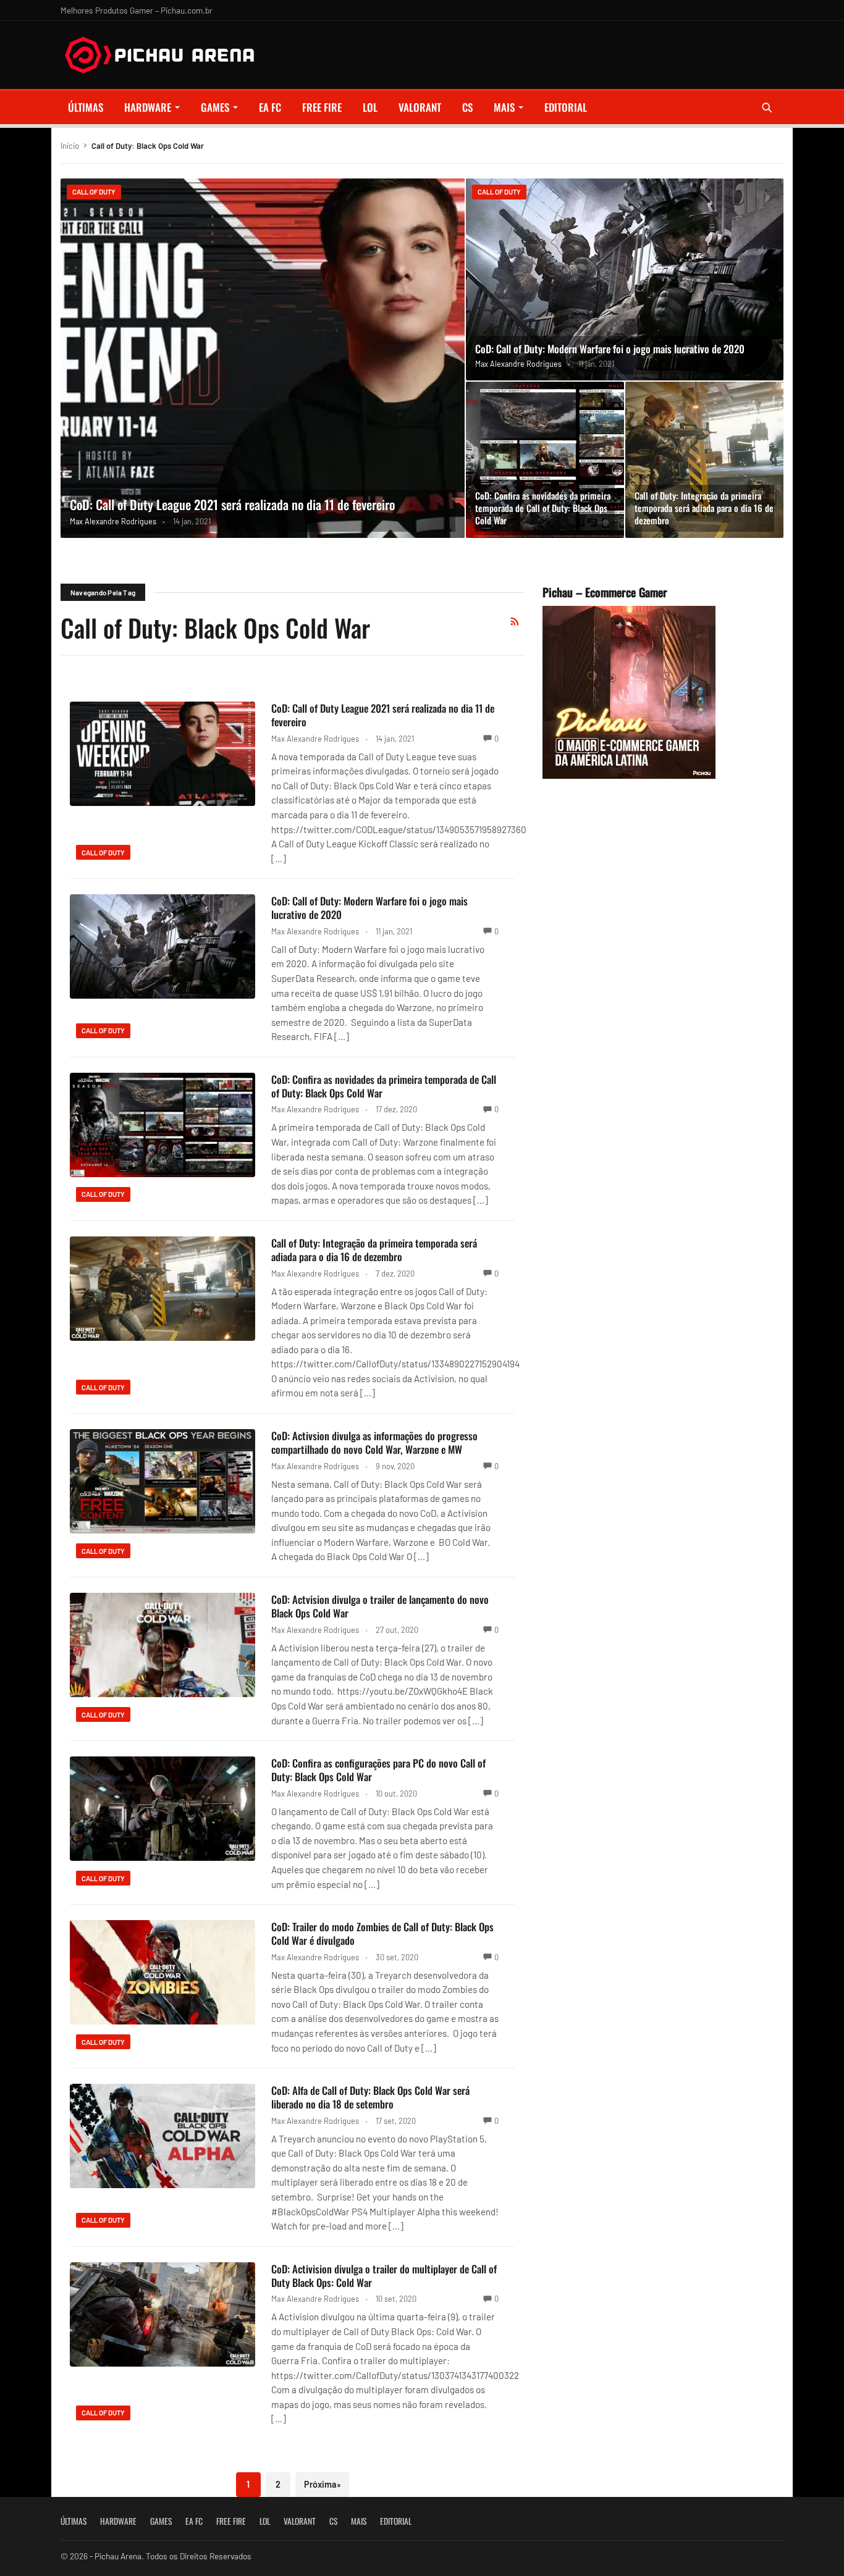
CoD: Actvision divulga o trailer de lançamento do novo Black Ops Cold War (380, 1606)
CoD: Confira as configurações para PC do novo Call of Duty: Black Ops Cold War (378, 1770)
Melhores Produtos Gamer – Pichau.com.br (137, 10)
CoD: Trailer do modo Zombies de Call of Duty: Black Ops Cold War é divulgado (382, 1933)
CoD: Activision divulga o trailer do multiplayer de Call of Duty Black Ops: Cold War (384, 2276)
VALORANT (420, 107)
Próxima (322, 2484)
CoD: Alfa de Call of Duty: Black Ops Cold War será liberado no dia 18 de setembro (370, 2097)
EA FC (270, 107)
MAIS (504, 107)
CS (467, 107)
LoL (370, 107)
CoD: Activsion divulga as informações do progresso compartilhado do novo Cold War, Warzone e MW (374, 1442)
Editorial (566, 107)
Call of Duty (94, 192)
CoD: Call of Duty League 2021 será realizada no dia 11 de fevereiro (232, 504)
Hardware (148, 107)
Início (70, 146)
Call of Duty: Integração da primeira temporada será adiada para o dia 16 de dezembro (704, 508)
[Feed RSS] (515, 621)
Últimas (86, 107)
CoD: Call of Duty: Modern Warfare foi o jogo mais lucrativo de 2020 (610, 349)
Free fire (322, 107)
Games (215, 107)
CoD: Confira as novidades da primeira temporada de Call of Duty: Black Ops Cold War (543, 508)
